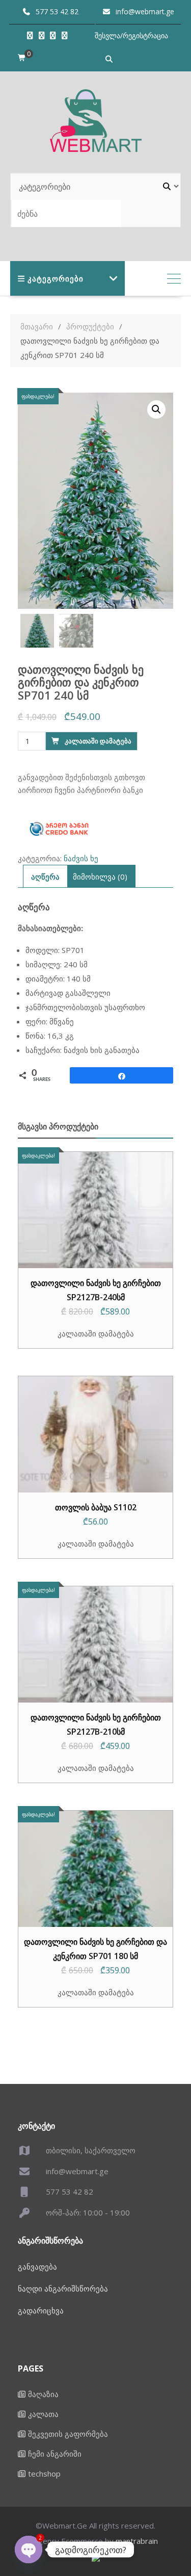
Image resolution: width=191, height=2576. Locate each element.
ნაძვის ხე (81, 858)
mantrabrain (137, 2541)
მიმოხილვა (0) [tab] (100, 877)
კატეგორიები (56, 278)
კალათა (43, 2414)
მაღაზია (43, 2394)
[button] (156, 409)
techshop (44, 2474)
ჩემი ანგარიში (55, 2454)
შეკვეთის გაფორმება (68, 2434)
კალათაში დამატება (98, 741)
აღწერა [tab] (45, 877)
